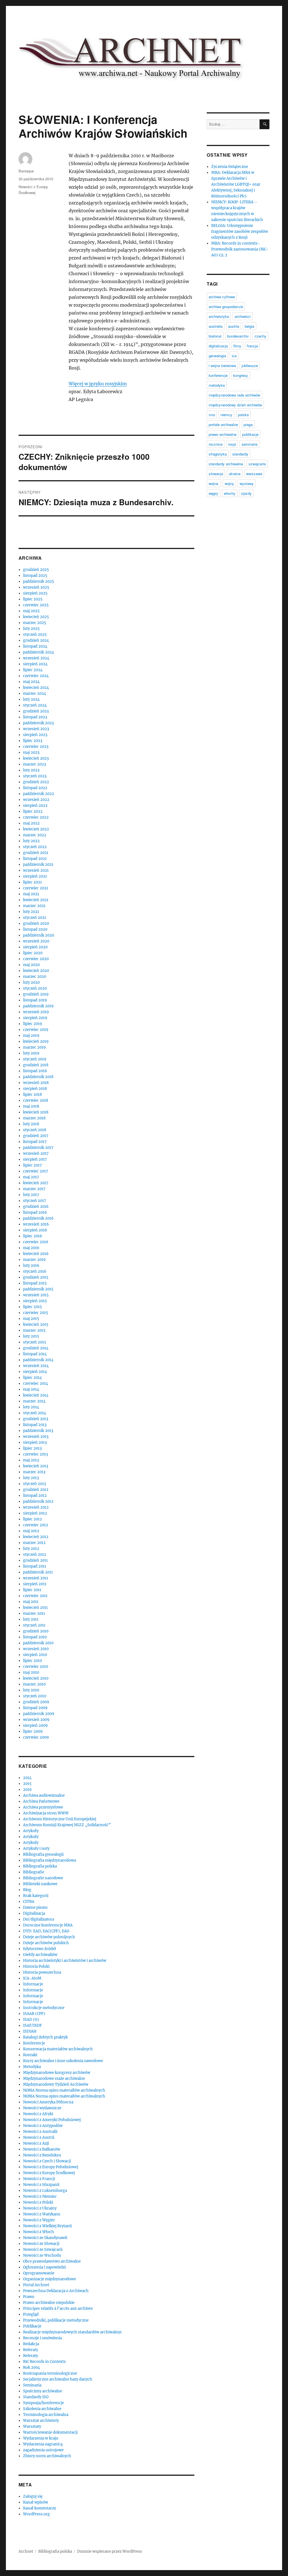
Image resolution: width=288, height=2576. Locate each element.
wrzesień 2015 (36, 1295)
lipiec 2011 (32, 1590)
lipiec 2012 (32, 1519)
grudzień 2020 (36, 923)
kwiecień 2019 (36, 1041)
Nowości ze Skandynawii (45, 2238)
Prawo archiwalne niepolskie (49, 2303)
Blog (27, 1890)
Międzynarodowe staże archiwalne (54, 2079)
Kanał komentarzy (40, 2508)
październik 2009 (39, 1714)
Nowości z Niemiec (40, 2196)
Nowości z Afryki (38, 2114)
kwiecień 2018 (36, 1112)
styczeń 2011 (34, 1625)
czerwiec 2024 (36, 676)
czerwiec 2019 (36, 1030)
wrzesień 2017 (36, 1153)
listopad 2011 (35, 1566)
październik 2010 (38, 1643)
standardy (240, 454)
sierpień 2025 (35, 593)
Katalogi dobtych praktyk (45, 2037)
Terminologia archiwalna (46, 2415)
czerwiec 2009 (36, 1737)
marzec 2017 (34, 1189)
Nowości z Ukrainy (40, 2208)
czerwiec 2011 (35, 1596)
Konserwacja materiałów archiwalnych (58, 2049)
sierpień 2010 (35, 1655)
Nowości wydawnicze (42, 2108)
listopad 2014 (35, 1354)
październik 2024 (39, 652)
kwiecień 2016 (36, 1254)
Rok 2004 (31, 2367)
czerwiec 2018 (36, 1100)
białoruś (215, 336)
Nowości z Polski (38, 2202)
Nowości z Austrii (39, 2137)
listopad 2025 (35, 576)
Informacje (33, 1984)
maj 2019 (31, 1036)
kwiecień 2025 (36, 617)
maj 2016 (31, 1248)
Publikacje (32, 2326)
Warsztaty (32, 2426)
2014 (27, 1778)
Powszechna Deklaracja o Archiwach (56, 2291)
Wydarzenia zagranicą (43, 2444)
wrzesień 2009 (36, 1720)
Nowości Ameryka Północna (48, 2102)
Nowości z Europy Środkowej (49, 2173)
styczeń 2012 (35, 1555)
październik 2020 (39, 935)
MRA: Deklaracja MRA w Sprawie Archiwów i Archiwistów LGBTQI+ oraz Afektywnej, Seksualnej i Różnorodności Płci (236, 184)
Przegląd (31, 2314)
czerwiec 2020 (36, 959)
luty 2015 (31, 1336)
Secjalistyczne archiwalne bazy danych (58, 2379)
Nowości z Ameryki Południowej (52, 2120)
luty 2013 (31, 1478)
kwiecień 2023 (36, 758)
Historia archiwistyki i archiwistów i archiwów (65, 1961)
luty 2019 (31, 1053)
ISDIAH (30, 2031)
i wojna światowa (222, 365)
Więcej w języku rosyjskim (98, 384)
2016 (27, 1790)
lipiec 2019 (33, 1024)
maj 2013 (31, 1460)
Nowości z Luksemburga (45, 2191)
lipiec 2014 (32, 1378)
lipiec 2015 (32, 1307)
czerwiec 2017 (36, 1171)
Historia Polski (36, 1966)
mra (212, 415)
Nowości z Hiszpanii (41, 2185)
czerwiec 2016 (36, 1242)
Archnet (26, 2551)
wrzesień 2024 (36, 658)
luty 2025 (31, 629)
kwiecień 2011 (35, 1608)
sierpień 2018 (35, 1089)
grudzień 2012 (36, 1490)
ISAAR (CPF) (34, 2014)
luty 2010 (31, 1690)
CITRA (29, 1902)
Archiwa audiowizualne (44, 1795)
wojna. (214, 483)
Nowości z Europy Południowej (51, 2167)
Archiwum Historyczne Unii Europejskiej (60, 1819)
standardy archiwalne (226, 464)
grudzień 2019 (36, 994)
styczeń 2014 (35, 1413)
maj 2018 (31, 1106)
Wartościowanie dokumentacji (50, 2432)
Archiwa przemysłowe (43, 1807)
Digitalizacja (34, 1913)
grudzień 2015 (36, 1277)
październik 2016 (38, 1218)
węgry (213, 493)
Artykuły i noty (36, 1849)
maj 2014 (31, 1389)
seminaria (249, 444)
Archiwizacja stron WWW (46, 1813)
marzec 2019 (34, 1047)
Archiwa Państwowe (41, 1801)
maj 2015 (31, 1319)
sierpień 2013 (35, 1442)
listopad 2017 (35, 1142)
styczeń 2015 (35, 1342)
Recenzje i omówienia (42, 2338)
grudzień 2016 (36, 1207)
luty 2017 (31, 1195)
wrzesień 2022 (36, 800)
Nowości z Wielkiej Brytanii (47, 2226)
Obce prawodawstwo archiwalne (52, 2261)
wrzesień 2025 (36, 587)
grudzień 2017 (36, 1136)
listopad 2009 (35, 1708)
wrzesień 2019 (36, 1012)
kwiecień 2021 (36, 900)
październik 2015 (38, 1289)
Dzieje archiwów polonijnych (49, 1937)
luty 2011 (31, 1619)
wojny (229, 483)
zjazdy (246, 493)
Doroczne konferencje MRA (48, 1925)
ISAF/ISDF (32, 2025)
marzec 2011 (34, 1613)
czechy (260, 336)
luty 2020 (31, 982)
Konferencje (34, 2043)
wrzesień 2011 (36, 1578)
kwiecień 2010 (36, 1678)
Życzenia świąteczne (230, 167)
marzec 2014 (34, 1401)
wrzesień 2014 (36, 1366)
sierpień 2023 (35, 735)
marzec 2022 (35, 835)
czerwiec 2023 (36, 747)
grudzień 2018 (36, 1065)
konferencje (218, 375)
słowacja (216, 474)
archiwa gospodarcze (226, 307)
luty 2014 (31, 1407)
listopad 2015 (35, 1283)
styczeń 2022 (35, 847)
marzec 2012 (34, 1543)
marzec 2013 (34, 1472)
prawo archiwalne (223, 434)
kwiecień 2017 (36, 1183)
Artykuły (31, 1831)
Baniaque (26, 171)
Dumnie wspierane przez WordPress (110, 2551)
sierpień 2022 (35, 806)
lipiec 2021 (32, 882)
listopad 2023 (35, 717)
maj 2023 (31, 752)
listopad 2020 (35, 929)
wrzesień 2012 (36, 1507)
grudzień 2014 (36, 1348)
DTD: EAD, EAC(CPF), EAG (46, 1931)
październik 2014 (38, 1360)
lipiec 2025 (33, 599)
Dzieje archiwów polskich (46, 1943)
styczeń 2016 (35, 1271)
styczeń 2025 (35, 635)
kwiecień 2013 (36, 1466)
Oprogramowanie (39, 2273)
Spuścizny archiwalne (43, 2391)
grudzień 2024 (36, 640)
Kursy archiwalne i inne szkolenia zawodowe (63, 2061)
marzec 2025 (35, 623)
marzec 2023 (34, 764)
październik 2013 (38, 1431)
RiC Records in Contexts (44, 2362)
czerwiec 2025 (36, 605)
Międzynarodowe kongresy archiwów (57, 2073)
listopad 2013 (35, 1425)
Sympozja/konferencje (43, 2403)
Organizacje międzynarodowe (49, 2279)
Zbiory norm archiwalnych (47, 2456)
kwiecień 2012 (36, 1537)
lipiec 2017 (32, 1165)
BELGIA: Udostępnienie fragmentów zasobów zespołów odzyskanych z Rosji (240, 232)
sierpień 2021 (35, 876)
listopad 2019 (35, 1000)
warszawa (254, 474)
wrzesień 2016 (36, 1224)
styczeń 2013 (34, 1484)
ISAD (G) (31, 2020)
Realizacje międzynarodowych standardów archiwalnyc (73, 2332)
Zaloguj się (33, 2496)
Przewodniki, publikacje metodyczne (56, 2320)
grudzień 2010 (36, 1631)
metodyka (217, 385)
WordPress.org (36, 2514)
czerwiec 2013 (35, 1454)
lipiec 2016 (33, 1236)
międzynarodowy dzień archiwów (235, 405)
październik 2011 (38, 1572)
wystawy (247, 483)
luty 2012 (31, 1549)
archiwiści (243, 316)
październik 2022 (39, 794)
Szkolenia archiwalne (42, 2409)
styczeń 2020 (35, 988)
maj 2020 (31, 965)
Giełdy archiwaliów (40, 1955)
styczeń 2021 (35, 918)
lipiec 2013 (32, 1448)
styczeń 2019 (35, 1059)
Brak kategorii (36, 1896)
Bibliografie (34, 1872)
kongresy (241, 375)
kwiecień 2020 (36, 971)
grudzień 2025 (36, 570)
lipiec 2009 (33, 1731)
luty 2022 (31, 841)
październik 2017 (38, 1148)
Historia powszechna (42, 1972)
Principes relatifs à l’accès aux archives (58, 2309)
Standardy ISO (36, 2397)
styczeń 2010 (35, 1696)
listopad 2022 (35, 788)
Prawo (29, 2297)
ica (234, 356)
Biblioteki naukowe (40, 1884)
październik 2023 (38, 723)
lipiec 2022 (33, 811)
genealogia (217, 356)
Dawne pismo (35, 1907)
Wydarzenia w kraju (41, 2438)
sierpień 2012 (35, 1513)
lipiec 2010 (32, 1661)
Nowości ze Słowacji (41, 2244)
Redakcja (31, 2344)
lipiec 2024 (33, 670)
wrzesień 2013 (36, 1437)
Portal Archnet (36, 2285)
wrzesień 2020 (36, 941)
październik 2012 (38, 1501)
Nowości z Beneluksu (42, 2155)
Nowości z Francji (39, 2179)
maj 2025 (31, 611)
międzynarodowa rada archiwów (234, 395)
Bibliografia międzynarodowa (49, 1860)
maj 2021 (31, 894)
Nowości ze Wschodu (42, 2255)
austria (234, 326)
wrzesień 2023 (36, 729)
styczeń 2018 (35, 1130)
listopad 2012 (35, 1496)
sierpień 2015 (35, 1301)
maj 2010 (31, 1672)
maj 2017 (31, 1177)
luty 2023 (31, 770)
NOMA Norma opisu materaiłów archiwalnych (64, 2090)
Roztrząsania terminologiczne (50, 2373)
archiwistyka (219, 316)
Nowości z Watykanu (42, 2214)
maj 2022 (31, 823)
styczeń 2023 (35, 776)
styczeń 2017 (35, 1201)
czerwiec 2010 (36, 1667)
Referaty (31, 2350)
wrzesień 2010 (36, 1649)
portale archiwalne (223, 424)
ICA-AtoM (32, 1978)
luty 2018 (31, 1124)
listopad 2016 (35, 1212)
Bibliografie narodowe (43, 1878)
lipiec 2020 (33, 953)
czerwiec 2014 (36, 1383)
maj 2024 (31, 682)
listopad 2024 (35, 646)
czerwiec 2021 (36, 888)
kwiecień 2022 (36, 829)
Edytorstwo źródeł (40, 1949)
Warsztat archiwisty (41, 2421)
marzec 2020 (35, 977)
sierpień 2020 (35, 947)
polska (243, 415)
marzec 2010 (34, 1684)
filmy (237, 346)
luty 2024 (31, 699)
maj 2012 (31, 1531)
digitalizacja (218, 346)
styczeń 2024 (35, 705)
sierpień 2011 (35, 1584)
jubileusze (250, 365)
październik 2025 (39, 581)
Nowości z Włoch (39, 2232)
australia (216, 326)
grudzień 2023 (36, 711)
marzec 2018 (34, 1118)
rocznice (216, 444)
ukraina (235, 474)
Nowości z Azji (36, 2143)
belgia (249, 326)
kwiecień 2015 (36, 1325)
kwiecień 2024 (36, 688)
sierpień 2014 (35, 1372)
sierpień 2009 (35, 1726)
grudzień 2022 (36, 782)
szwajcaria (257, 464)
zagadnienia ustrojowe (43, 2450)
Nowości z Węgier (39, 2220)
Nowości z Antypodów (43, 2126)
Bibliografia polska (40, 1866)
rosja (232, 444)
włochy (230, 493)
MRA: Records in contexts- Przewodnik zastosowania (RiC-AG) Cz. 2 (240, 249)
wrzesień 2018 (36, 1083)
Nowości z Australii (40, 2132)
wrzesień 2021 (36, 870)
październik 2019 (38, 1006)
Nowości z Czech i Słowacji (47, 2161)
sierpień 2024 (35, 664)
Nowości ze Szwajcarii (43, 2250)
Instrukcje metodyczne (44, 2008)
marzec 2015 (34, 1330)
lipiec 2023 (33, 741)
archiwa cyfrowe (222, 297)
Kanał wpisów (36, 2502)
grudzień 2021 (36, 853)
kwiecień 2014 (36, 1395)
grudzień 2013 (36, 1419)
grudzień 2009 (36, 1702)
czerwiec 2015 (36, 1313)
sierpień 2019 (35, 1018)
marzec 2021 (34, 906)
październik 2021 (38, 865)
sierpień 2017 (35, 1159)
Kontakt (30, 2055)
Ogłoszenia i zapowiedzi (44, 2267)
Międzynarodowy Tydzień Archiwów (56, 2084)
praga (248, 424)
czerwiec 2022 (36, 817)
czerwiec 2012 (36, 1525)
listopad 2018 (35, 1071)
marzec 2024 (35, 693)
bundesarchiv (238, 336)
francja (252, 346)
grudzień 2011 (35, 1560)
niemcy (226, 415)
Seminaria (32, 2385)
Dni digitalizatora (39, 1919)
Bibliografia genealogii (43, 1854)
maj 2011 (31, 1602)
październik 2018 (38, 1077)
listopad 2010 (35, 1637)
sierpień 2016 (35, 1230)
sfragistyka (218, 454)
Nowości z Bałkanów (42, 2149)
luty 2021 (31, 912)
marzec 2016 (34, 1260)
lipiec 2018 (32, 1095)
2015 (27, 1784)
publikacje (250, 434)
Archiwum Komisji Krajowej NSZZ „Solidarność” (67, 1825)
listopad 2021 (35, 859)
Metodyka (32, 2067)
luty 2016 (31, 1266)
